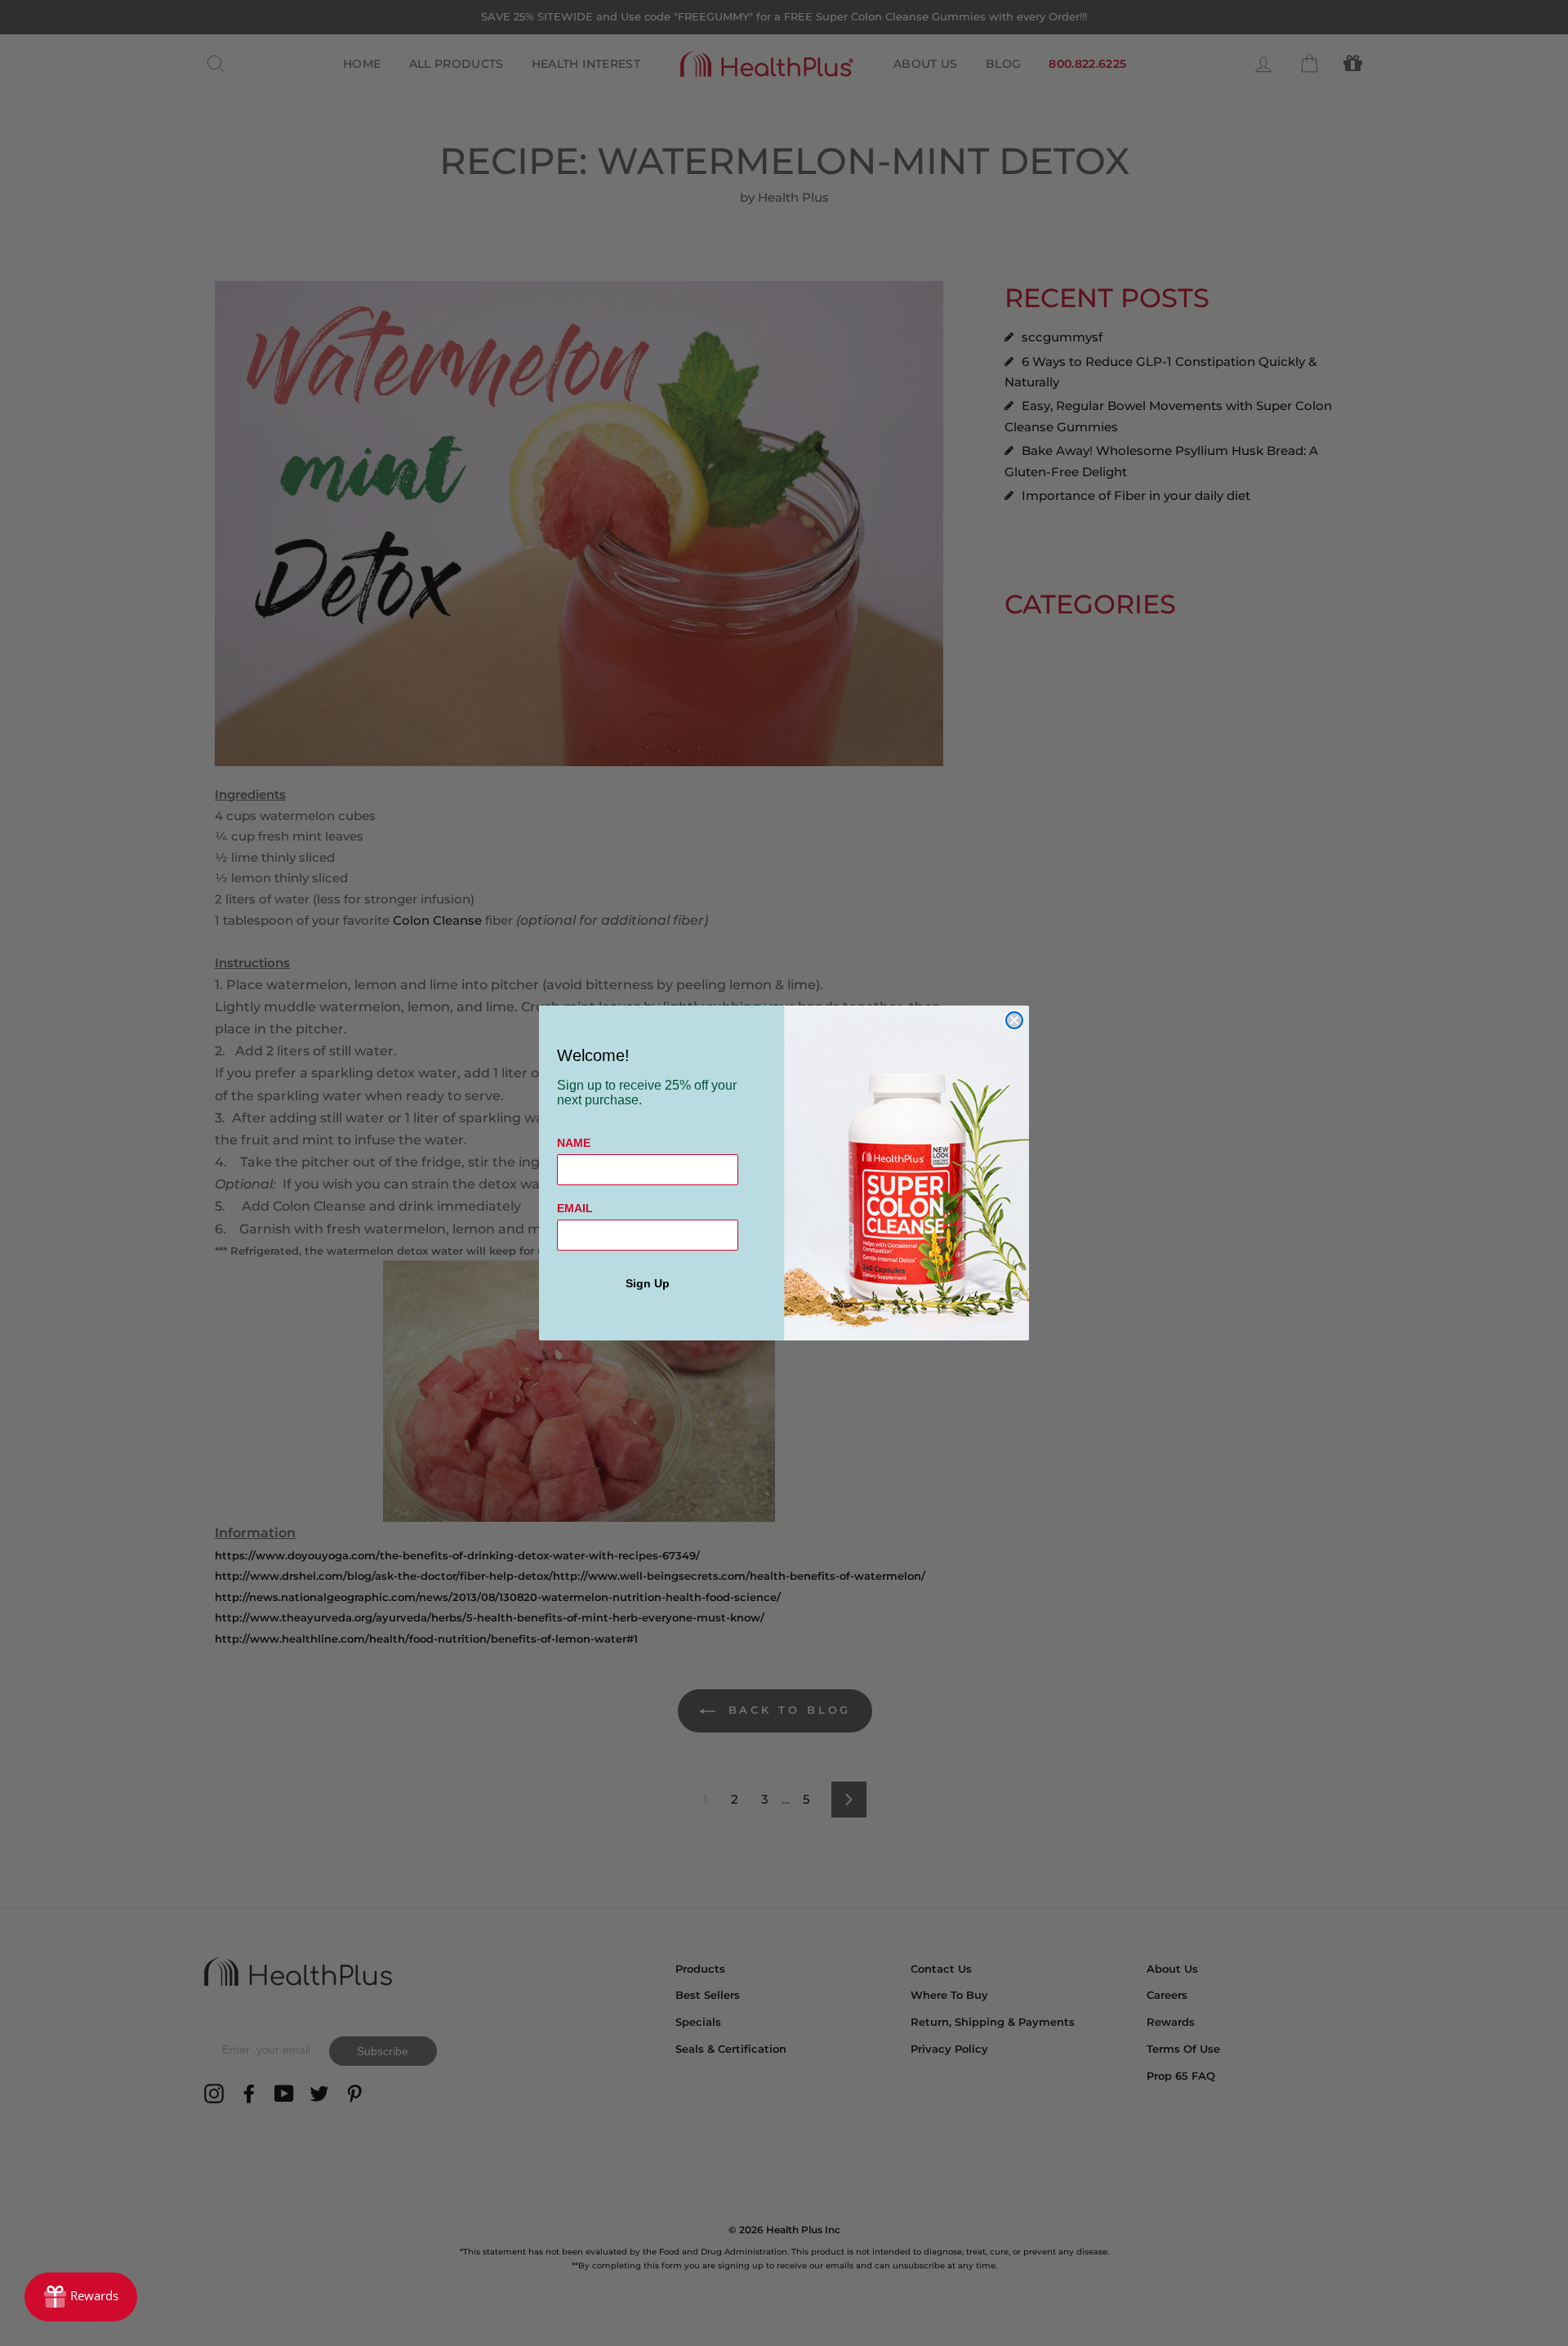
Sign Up (648, 1283)
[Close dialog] (1014, 1020)
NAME (574, 1143)
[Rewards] (81, 2297)
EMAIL (575, 1208)
